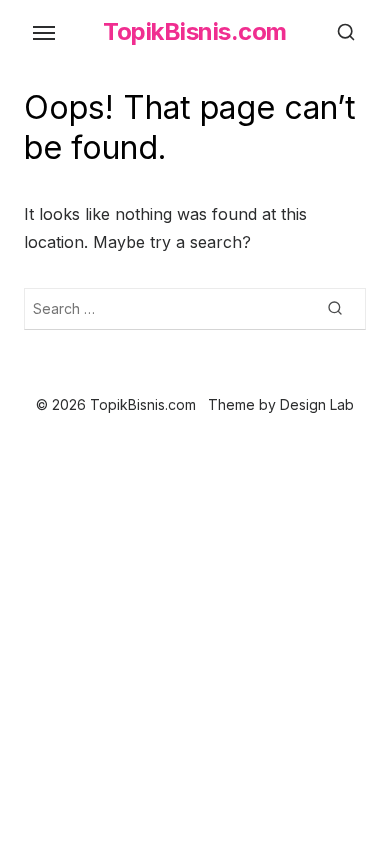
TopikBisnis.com (195, 31)
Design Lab (317, 404)
